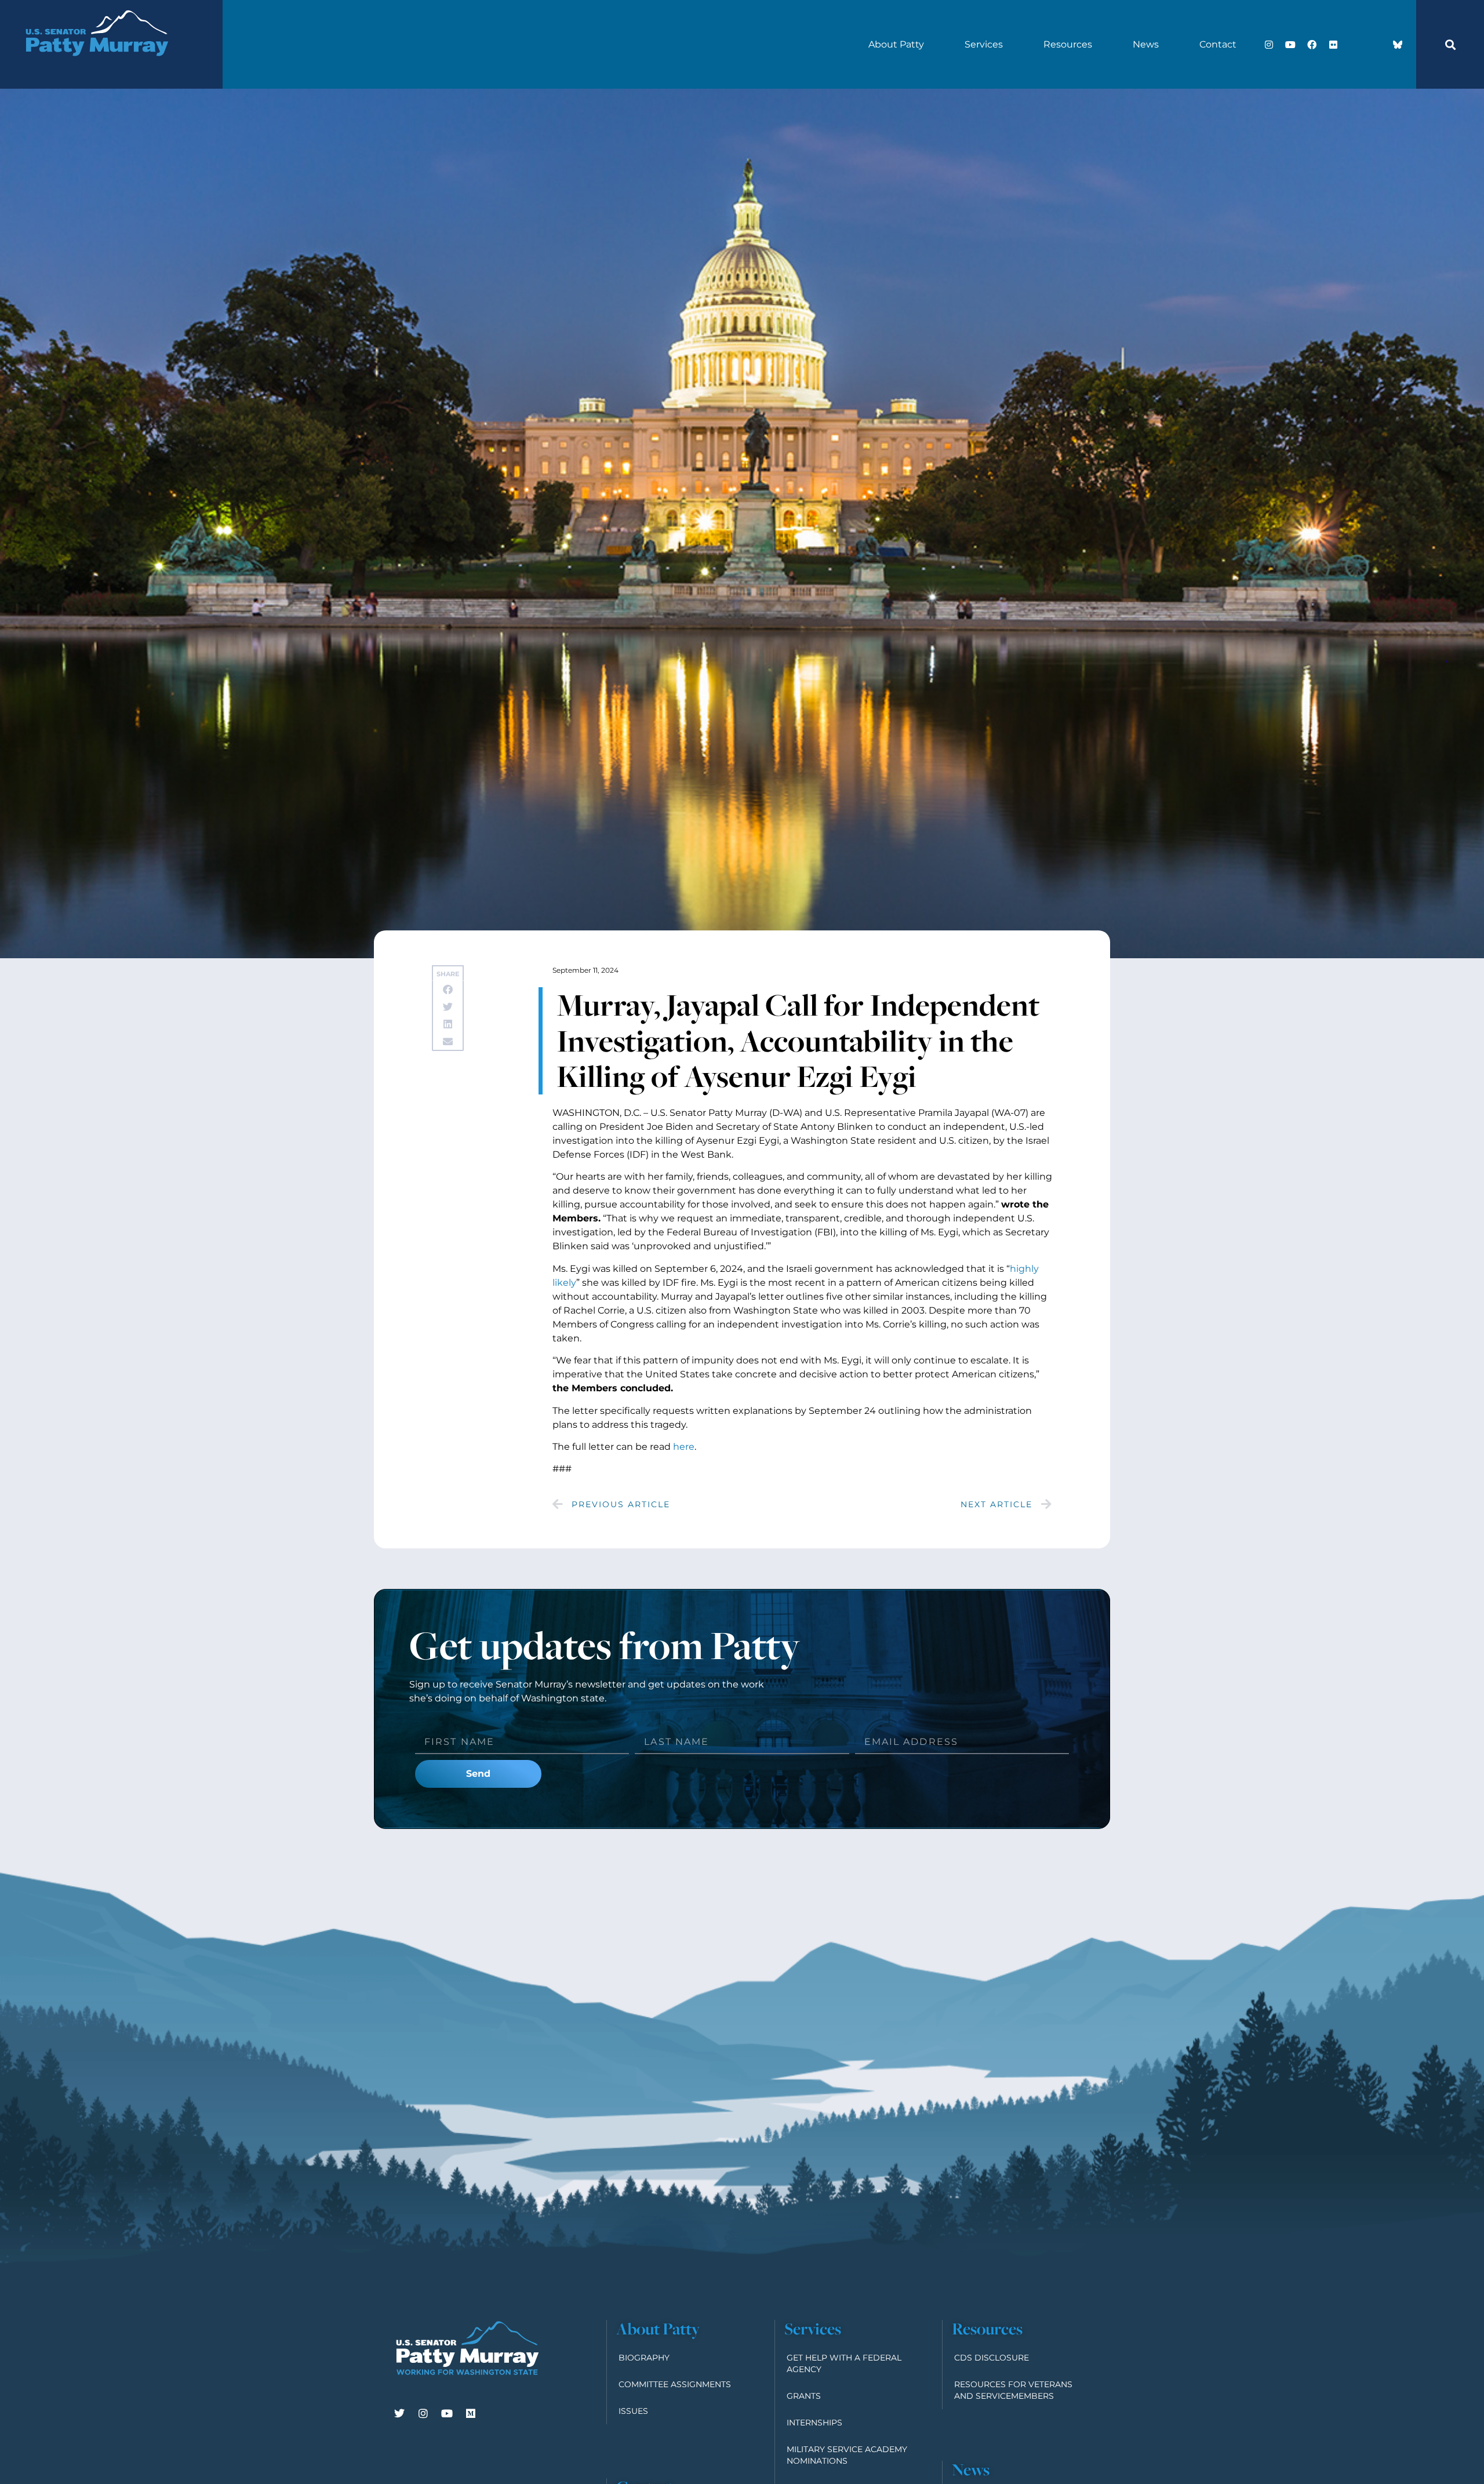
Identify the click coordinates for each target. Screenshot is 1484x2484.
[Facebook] (1312, 45)
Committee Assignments (675, 2384)
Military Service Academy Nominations (847, 2455)
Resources (1068, 44)
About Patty (896, 44)
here (684, 1447)
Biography (644, 2358)
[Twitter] (399, 2413)
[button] (1450, 45)
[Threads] (1376, 45)
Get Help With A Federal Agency (844, 2363)
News (1146, 44)
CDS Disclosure (992, 2358)
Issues (633, 2411)
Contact (1218, 44)
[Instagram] (1269, 45)
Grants (804, 2396)
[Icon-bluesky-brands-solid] (1398, 45)
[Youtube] (1290, 45)
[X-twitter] (1355, 45)
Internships (814, 2423)
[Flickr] (1333, 45)
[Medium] (471, 2413)
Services (984, 44)
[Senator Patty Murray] (96, 70)
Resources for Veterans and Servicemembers (1013, 2390)
